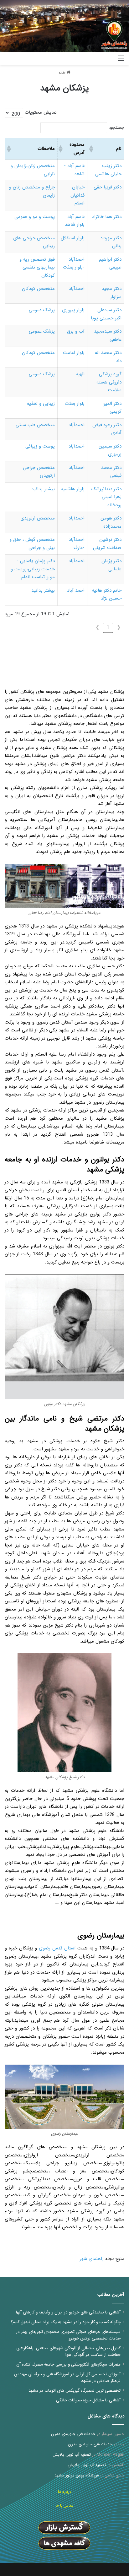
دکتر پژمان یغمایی (111, 565)
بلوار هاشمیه (73, 489)
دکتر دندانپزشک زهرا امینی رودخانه (106, 497)
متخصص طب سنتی (35, 425)
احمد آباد (76, 590)
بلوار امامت (74, 353)
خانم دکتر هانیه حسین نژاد (107, 595)
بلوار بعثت (75, 404)
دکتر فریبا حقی (108, 187)
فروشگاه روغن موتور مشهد (77, 2475)
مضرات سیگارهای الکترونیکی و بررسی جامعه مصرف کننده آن (68, 2364)
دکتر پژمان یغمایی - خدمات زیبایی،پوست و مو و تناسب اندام (33, 569)
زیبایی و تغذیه (41, 404)
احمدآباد (77, 289)
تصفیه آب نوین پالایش (72, 2455)
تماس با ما (64, 2505)
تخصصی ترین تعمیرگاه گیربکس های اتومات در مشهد (75, 2391)
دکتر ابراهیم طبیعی (110, 264)
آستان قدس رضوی (57, 1948)
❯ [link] (98, 628)
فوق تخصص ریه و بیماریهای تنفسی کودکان (37, 267)
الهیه (80, 374)
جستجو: (116, 128)
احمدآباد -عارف (77, 544)
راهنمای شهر (92, 2259)
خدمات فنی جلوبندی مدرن (73, 2434)
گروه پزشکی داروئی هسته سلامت (109, 382)
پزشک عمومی (42, 310)
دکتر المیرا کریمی (112, 408)
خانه (63, 73)
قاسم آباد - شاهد (74, 170)
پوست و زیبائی (40, 446)
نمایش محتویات (41, 112)
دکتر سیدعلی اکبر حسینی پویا (106, 314)
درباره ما (65, 2492)
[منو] (121, 61)
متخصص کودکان (38, 289)
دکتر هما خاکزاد (107, 217)
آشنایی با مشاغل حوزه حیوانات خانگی (88, 2400)
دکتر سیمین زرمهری (110, 450)
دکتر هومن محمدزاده (111, 522)
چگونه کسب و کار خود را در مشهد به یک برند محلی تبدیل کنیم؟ (66, 2322)
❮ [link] (119, 628)
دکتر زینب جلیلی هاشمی (108, 170)
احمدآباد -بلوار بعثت (74, 264)
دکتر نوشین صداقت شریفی (107, 544)
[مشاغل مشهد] (106, 58)
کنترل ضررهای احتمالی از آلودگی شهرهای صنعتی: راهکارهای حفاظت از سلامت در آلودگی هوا (68, 2351)
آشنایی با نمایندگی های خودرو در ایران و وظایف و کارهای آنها (68, 2312)
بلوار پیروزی (73, 310)
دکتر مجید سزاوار (112, 293)
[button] (92, 149)
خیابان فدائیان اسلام (77, 195)
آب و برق (76, 331)
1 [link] (108, 628)
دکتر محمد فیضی (111, 472)
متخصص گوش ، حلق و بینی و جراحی (32, 544)
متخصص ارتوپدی (38, 518)
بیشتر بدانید (43, 489)
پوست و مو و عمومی (35, 217)
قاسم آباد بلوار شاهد (75, 221)
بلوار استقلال (73, 238)
